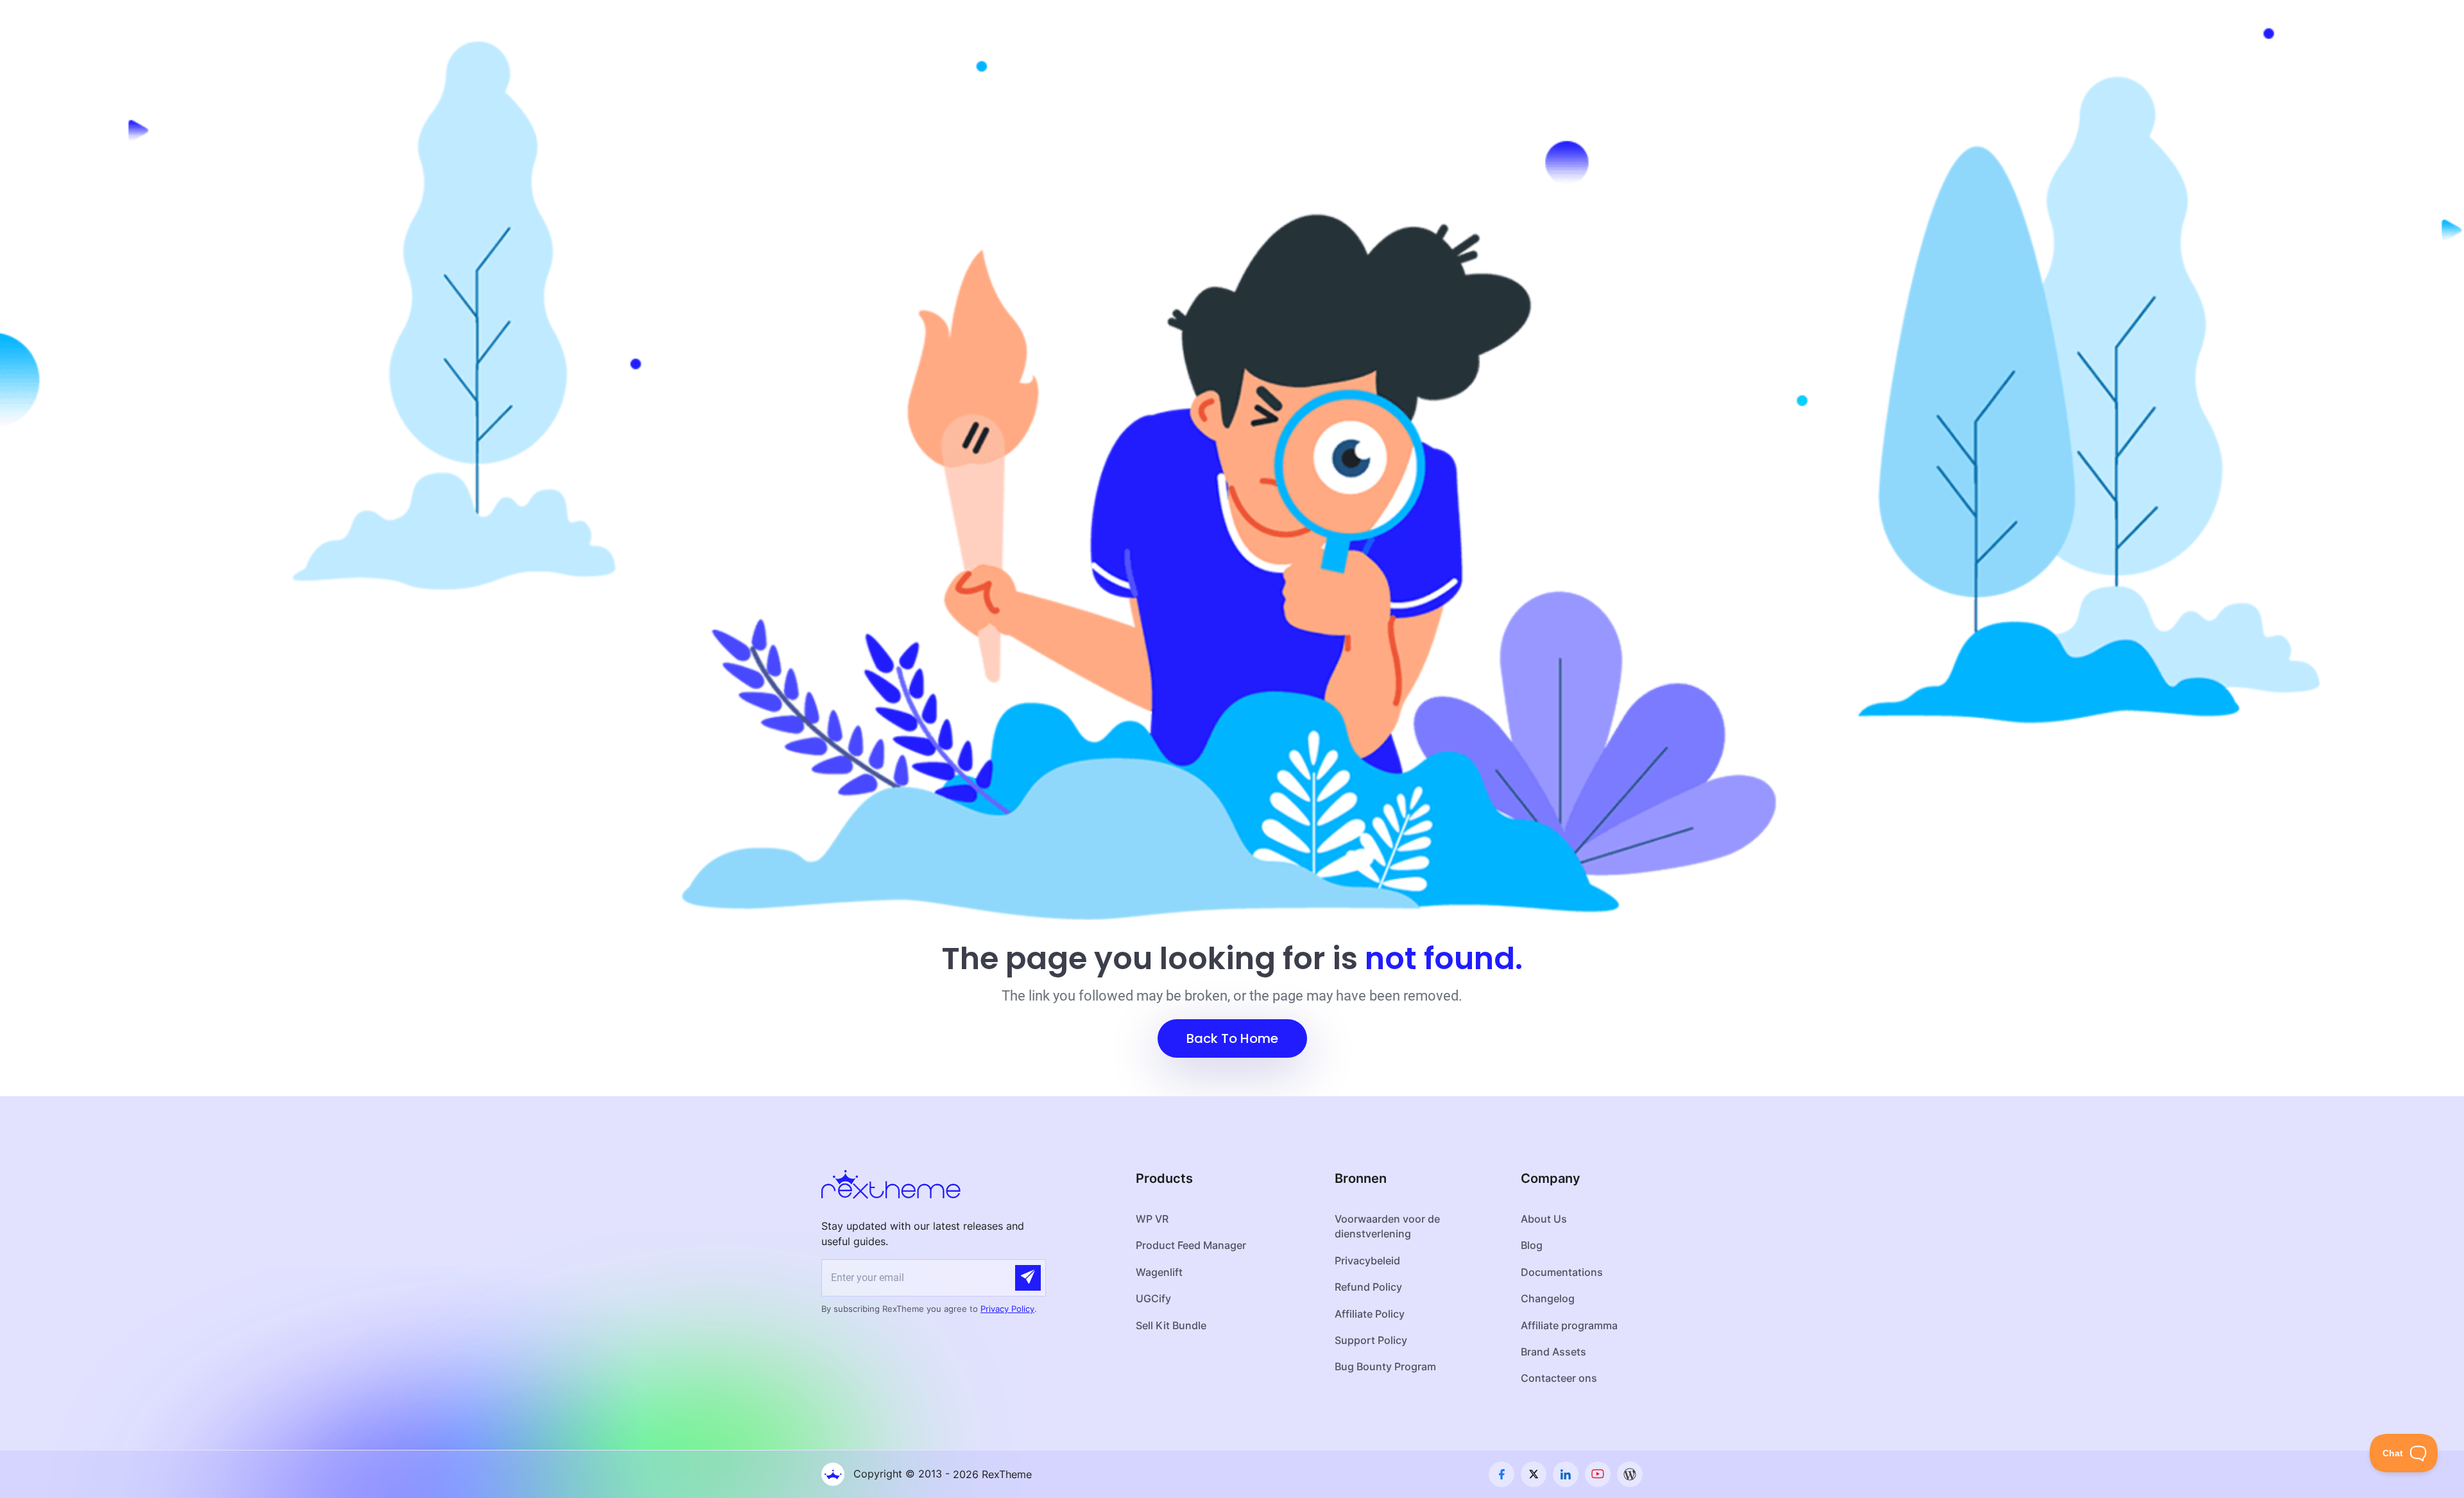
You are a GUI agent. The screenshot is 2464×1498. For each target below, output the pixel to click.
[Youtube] (1598, 1474)
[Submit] (1028, 1278)
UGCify (1153, 1298)
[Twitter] (1534, 1474)
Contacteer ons (1559, 1378)
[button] (1232, 1038)
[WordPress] (1630, 1474)
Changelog (1548, 1298)
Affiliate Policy (1370, 1314)
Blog (1532, 1245)
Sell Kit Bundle (1171, 1325)
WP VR (1152, 1219)
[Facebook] (1502, 1474)
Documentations (1562, 1272)
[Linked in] (1566, 1474)
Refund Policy (1368, 1287)
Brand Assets (1553, 1352)
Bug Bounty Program (1385, 1366)
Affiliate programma (1569, 1325)
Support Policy (1371, 1340)
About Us (1544, 1219)
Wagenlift (1159, 1272)
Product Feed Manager (1191, 1245)
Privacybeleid (1367, 1261)
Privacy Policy (1007, 1309)
